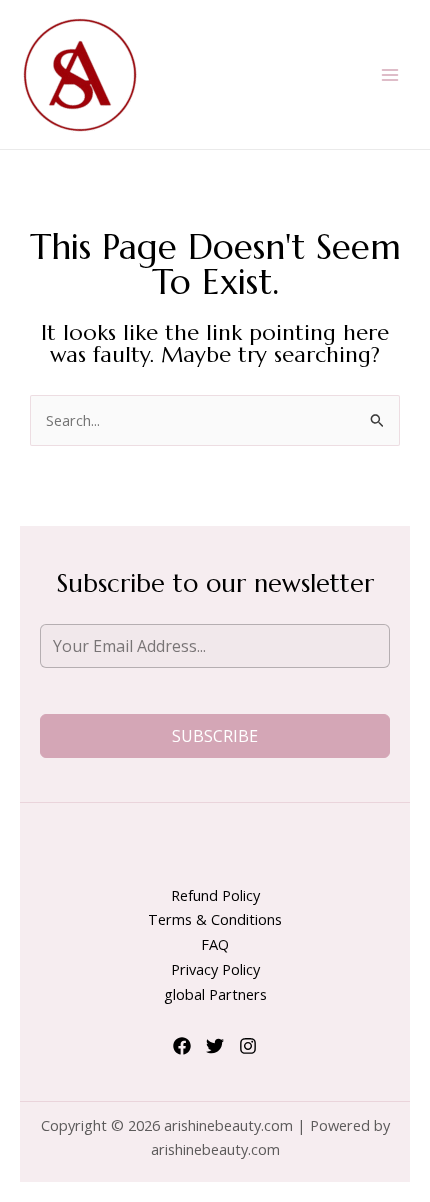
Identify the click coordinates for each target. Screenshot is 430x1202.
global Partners (215, 994)
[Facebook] (182, 1046)
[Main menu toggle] (390, 74)
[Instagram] (248, 1046)
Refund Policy (215, 895)
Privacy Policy (215, 969)
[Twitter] (215, 1046)
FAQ (215, 944)
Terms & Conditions (215, 919)
